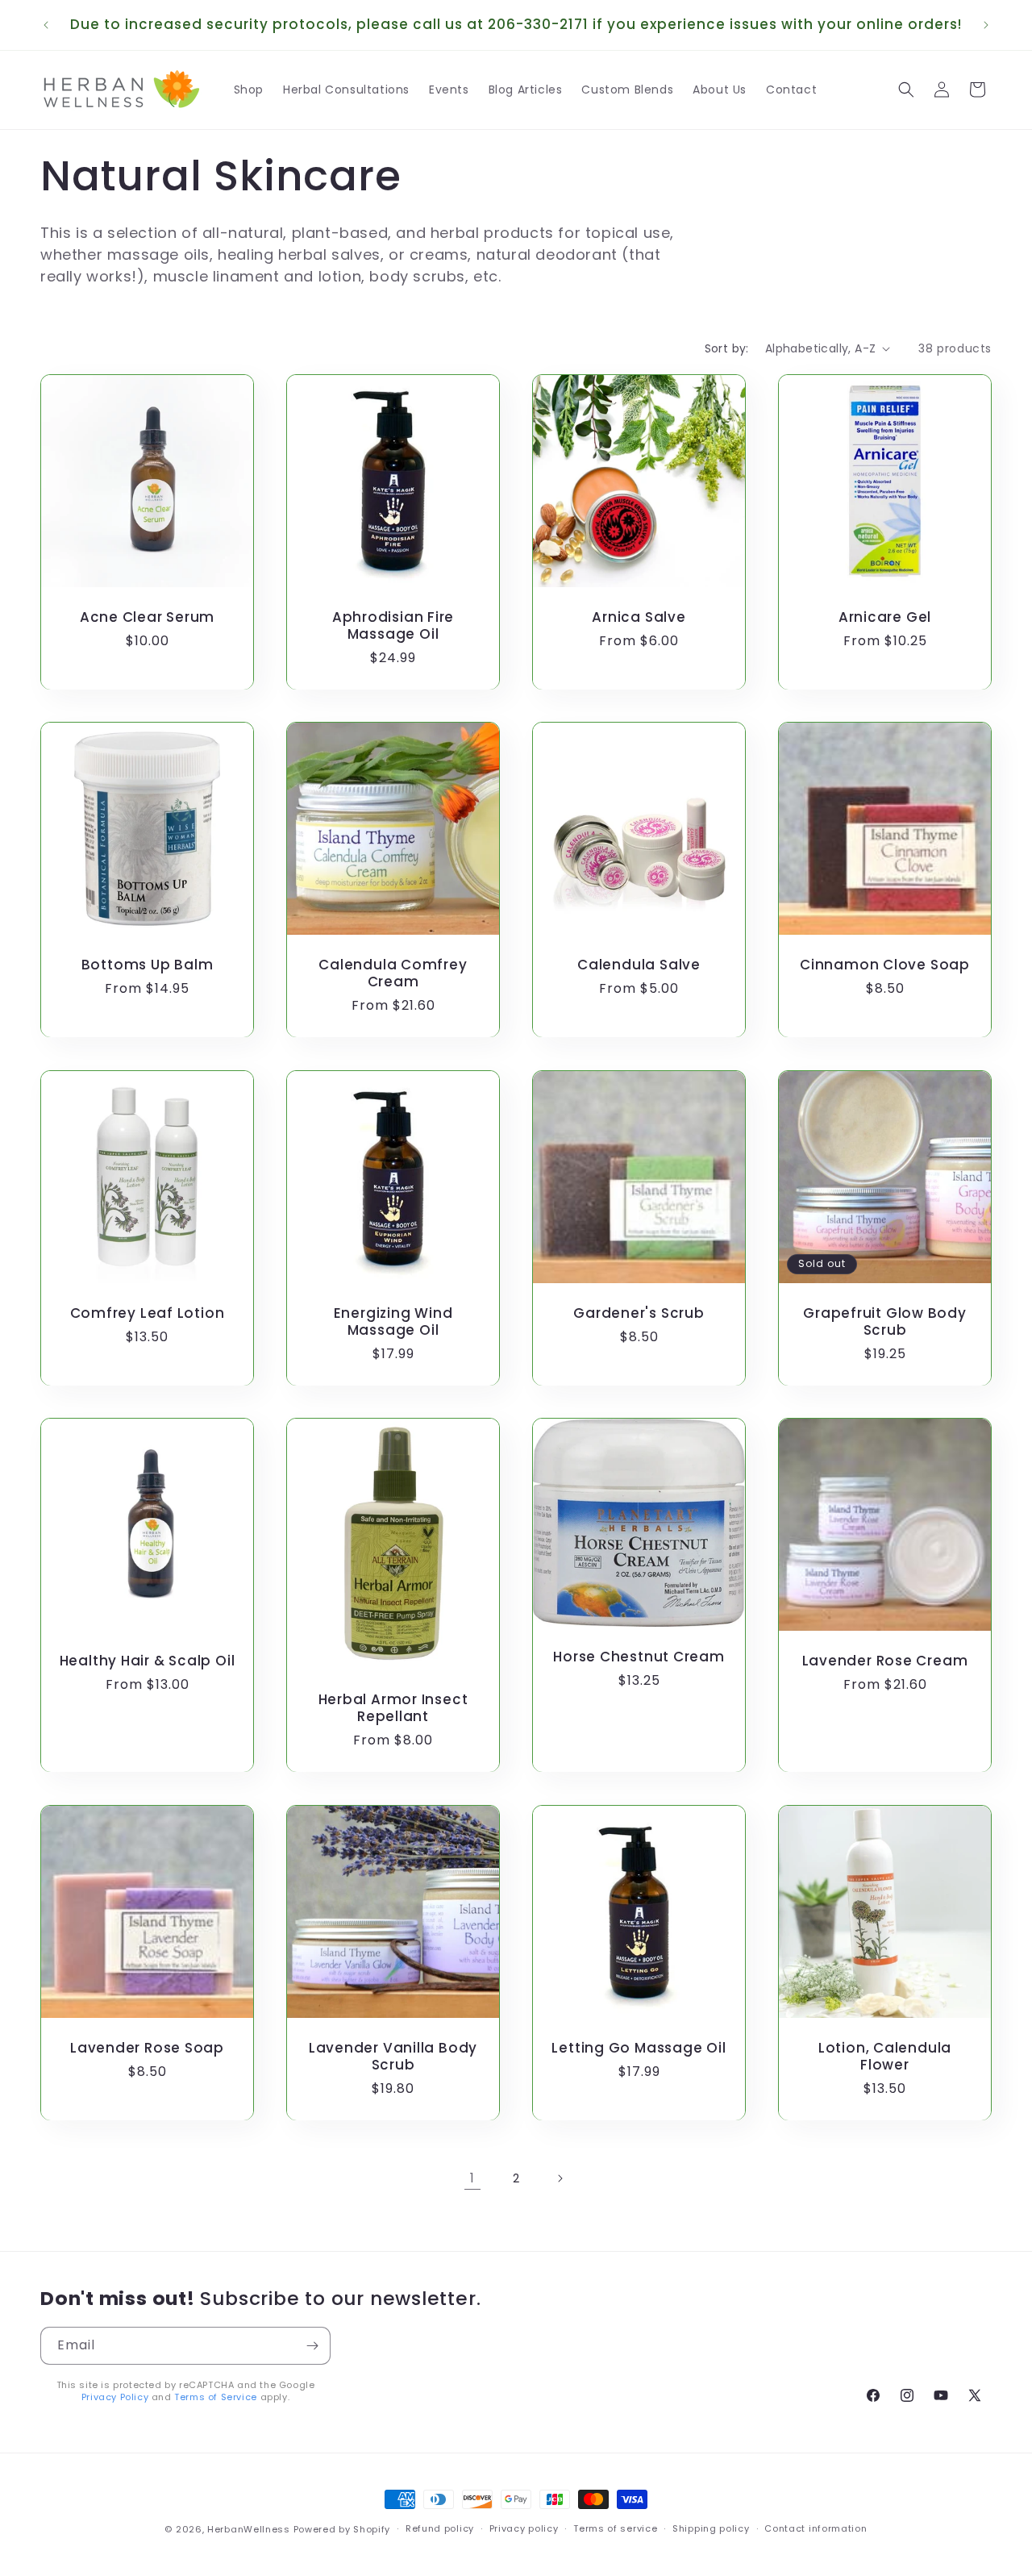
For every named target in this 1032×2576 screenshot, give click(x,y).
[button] (906, 90)
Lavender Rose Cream (885, 1661)
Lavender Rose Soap (147, 2048)
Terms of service (615, 2529)
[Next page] (560, 2178)
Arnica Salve (639, 617)
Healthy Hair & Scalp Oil (148, 1661)
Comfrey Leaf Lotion (148, 1313)
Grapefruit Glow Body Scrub (885, 1322)
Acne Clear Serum (147, 617)
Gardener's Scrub (639, 1313)
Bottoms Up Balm (148, 965)
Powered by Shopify (342, 2529)
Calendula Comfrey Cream (393, 973)
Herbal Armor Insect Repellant (393, 1708)
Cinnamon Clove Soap (885, 965)
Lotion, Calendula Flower (885, 2057)
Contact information (816, 2529)
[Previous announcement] (46, 25)
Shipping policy (711, 2529)
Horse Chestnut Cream (639, 1657)
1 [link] (472, 2178)
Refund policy (440, 2529)
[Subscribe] (312, 2346)
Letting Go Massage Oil (639, 2048)
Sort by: (727, 348)
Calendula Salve (639, 965)
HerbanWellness (249, 2529)
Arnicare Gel (885, 617)
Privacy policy (524, 2529)
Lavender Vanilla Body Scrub (393, 2057)
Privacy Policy (115, 2398)
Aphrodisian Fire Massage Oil (393, 626)
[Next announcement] (986, 25)
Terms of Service (216, 2398)
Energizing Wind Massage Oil (393, 1322)
